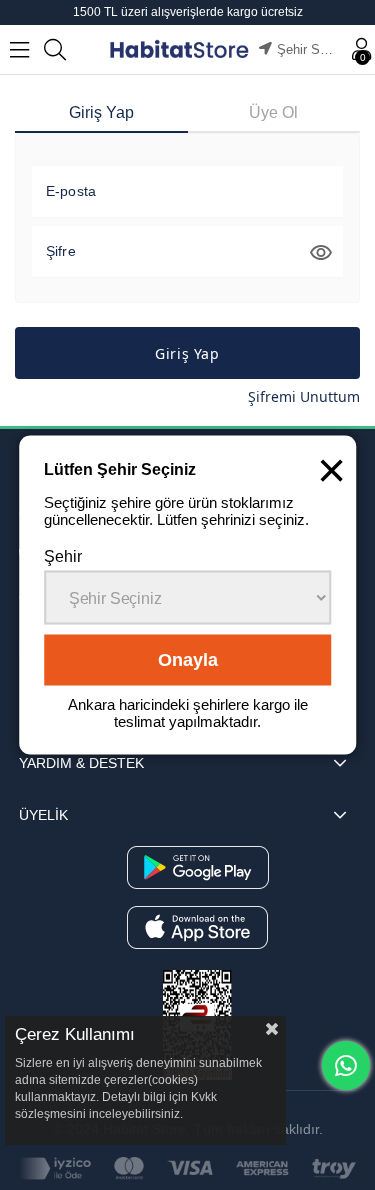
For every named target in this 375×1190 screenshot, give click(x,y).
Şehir (63, 556)
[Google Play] (198, 867)
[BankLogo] (187, 1169)
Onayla (188, 660)
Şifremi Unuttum (304, 396)
